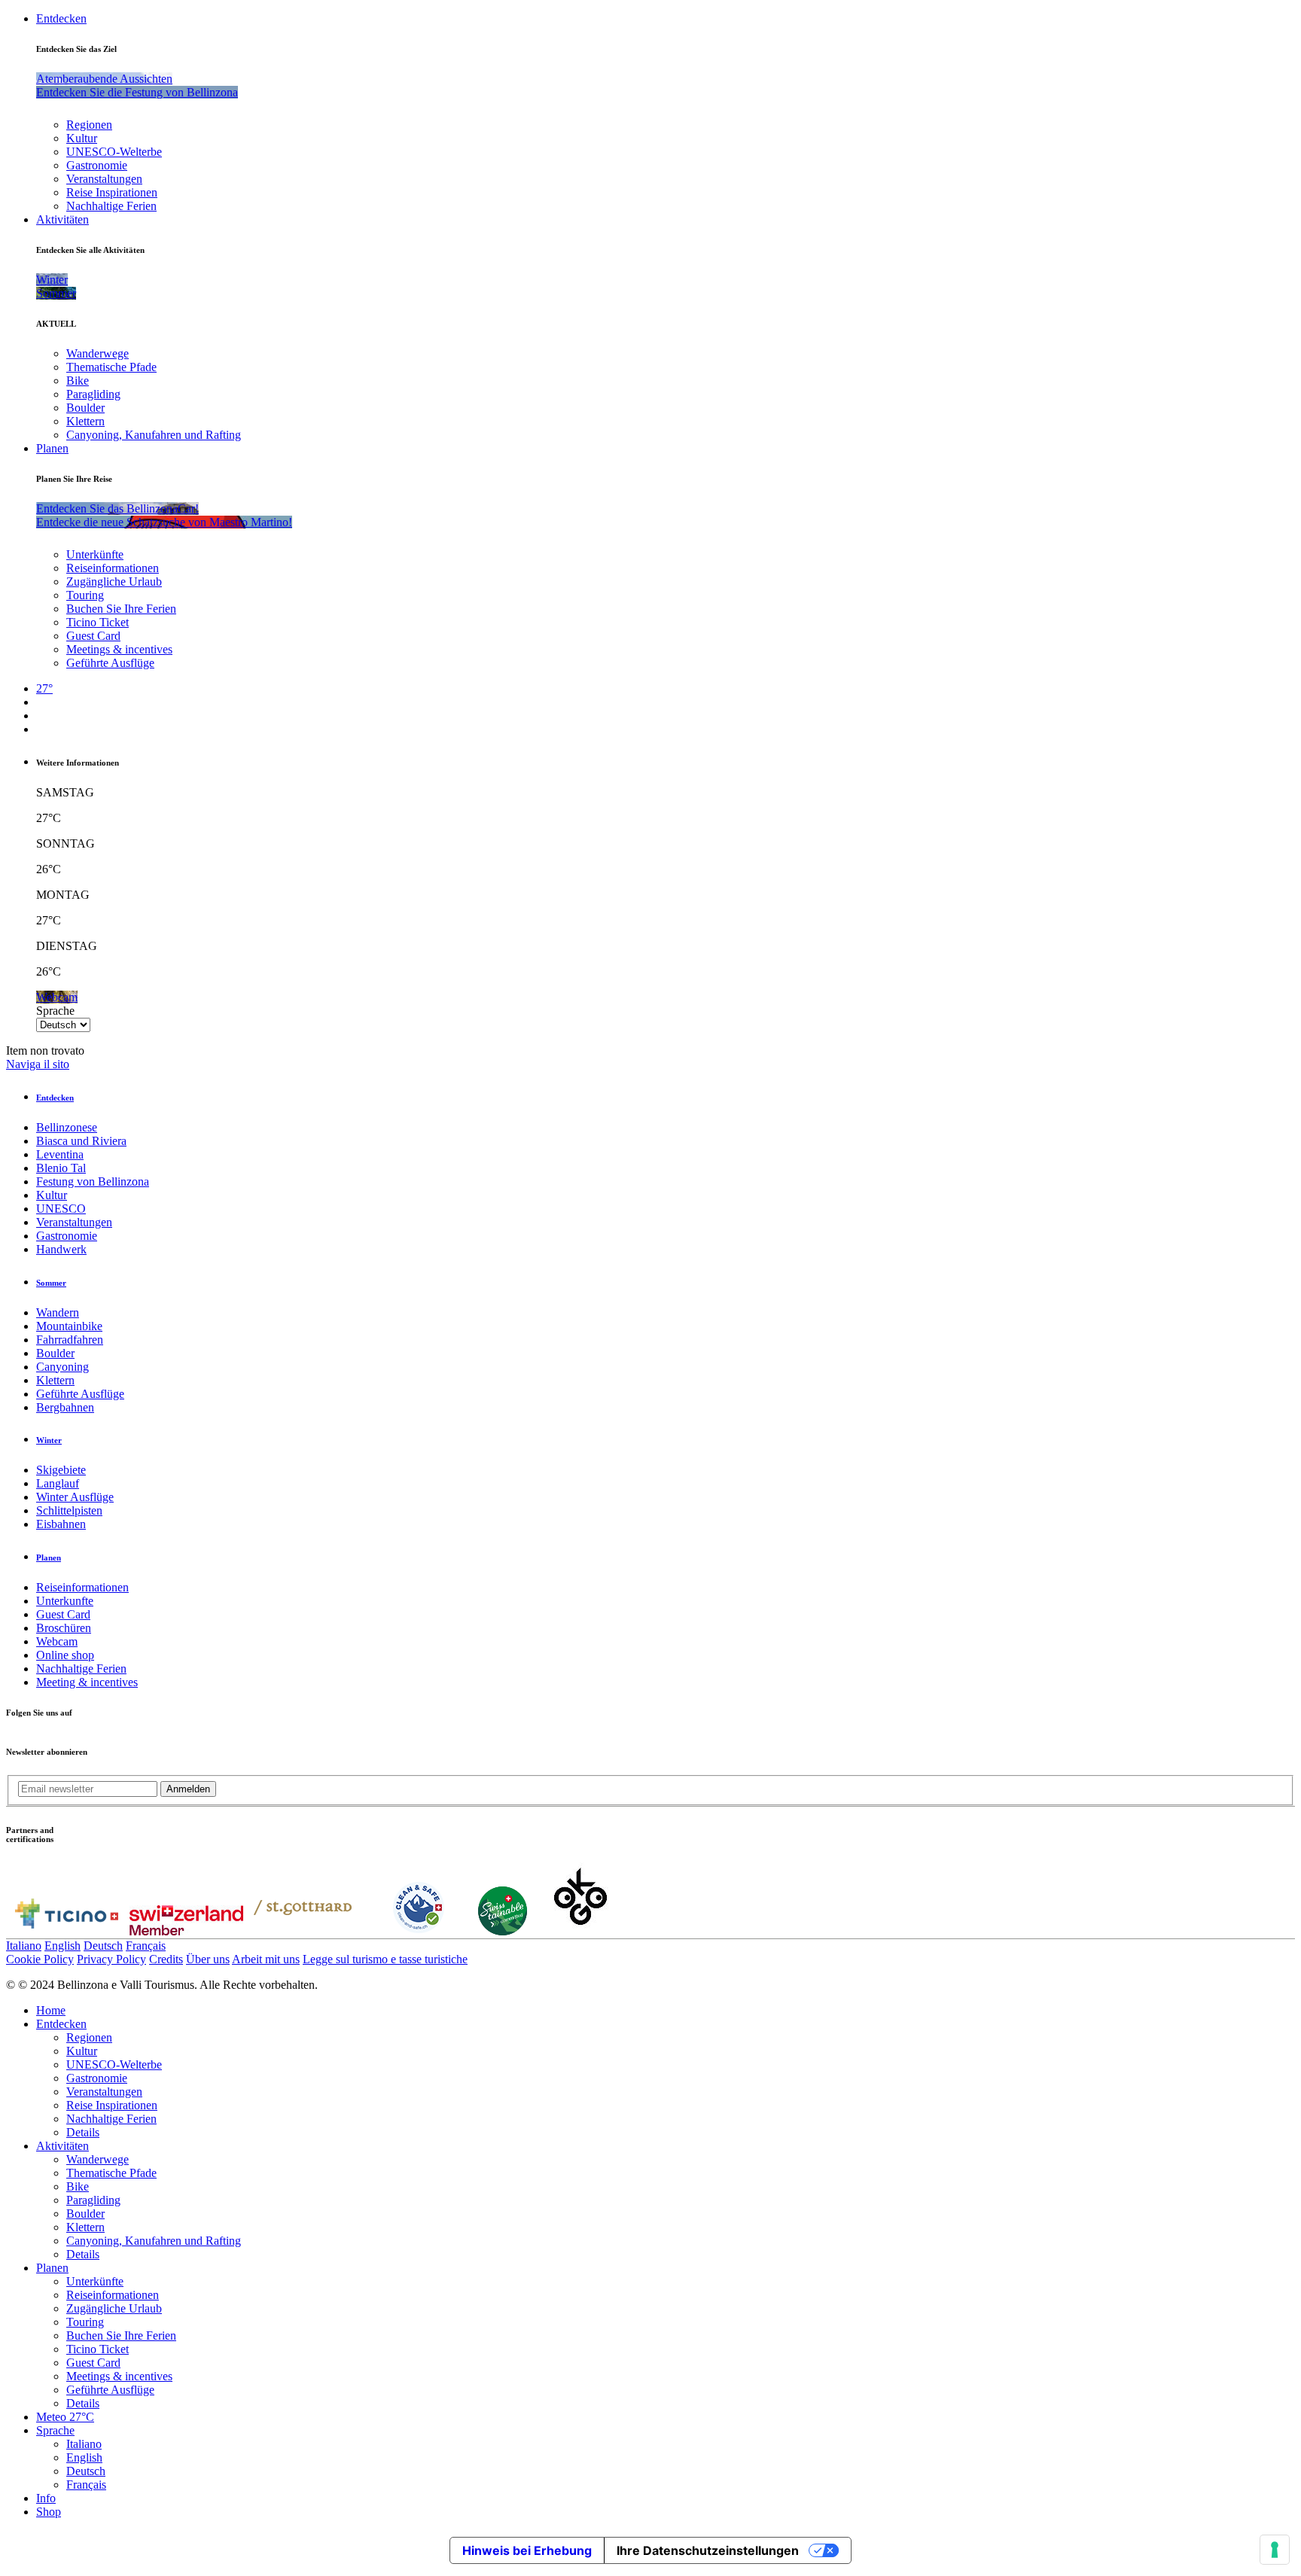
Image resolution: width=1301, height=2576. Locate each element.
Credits (166, 1959)
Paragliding (93, 394)
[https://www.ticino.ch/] (66, 1931)
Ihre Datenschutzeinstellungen (708, 2550)
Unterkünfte (95, 554)
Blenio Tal (61, 1168)
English (62, 1946)
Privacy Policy (111, 1959)
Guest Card (93, 636)
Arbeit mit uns (266, 1959)
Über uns (208, 1959)
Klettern (85, 421)
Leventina (60, 1154)
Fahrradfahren (70, 1340)
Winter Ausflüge (75, 1497)
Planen (52, 448)
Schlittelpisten (69, 1510)
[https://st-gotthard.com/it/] (303, 1931)
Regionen (89, 125)
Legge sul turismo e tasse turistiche (385, 1959)
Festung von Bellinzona (93, 1181)
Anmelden (188, 1789)
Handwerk (61, 1249)
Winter (49, 1440)
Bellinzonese (67, 1127)
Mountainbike (69, 1326)
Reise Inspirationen (112, 192)
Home (51, 2010)
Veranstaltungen (104, 179)
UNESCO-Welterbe (114, 152)
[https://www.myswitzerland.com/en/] (186, 1931)
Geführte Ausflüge (110, 663)
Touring (85, 595)
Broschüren (64, 1628)
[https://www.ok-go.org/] (581, 1931)
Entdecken (61, 18)
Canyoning (62, 1367)
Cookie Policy (40, 1959)
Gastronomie (97, 165)
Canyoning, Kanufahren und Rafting (154, 435)
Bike (78, 381)
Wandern (58, 1312)
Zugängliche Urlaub (114, 582)
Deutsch (103, 1946)
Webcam (57, 1641)
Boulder (85, 408)
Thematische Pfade (111, 367)
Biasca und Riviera (81, 1141)
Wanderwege (97, 353)
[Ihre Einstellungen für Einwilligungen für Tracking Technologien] (1275, 2550)
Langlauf (58, 1483)
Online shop (65, 1655)
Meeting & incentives (87, 1682)
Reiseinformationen (113, 568)
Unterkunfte (65, 1601)
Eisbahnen (61, 1524)
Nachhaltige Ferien (111, 206)
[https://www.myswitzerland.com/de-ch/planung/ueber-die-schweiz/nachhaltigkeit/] (503, 1931)
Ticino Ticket (97, 622)
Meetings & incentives (119, 649)
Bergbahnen (65, 1407)
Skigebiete (61, 1470)
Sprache (55, 1011)
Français (146, 1946)
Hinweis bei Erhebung (527, 2550)
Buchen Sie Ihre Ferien (121, 609)
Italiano (24, 1946)
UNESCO (61, 1209)
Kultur (82, 138)
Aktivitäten (62, 219)
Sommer (51, 1283)
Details (83, 2132)
